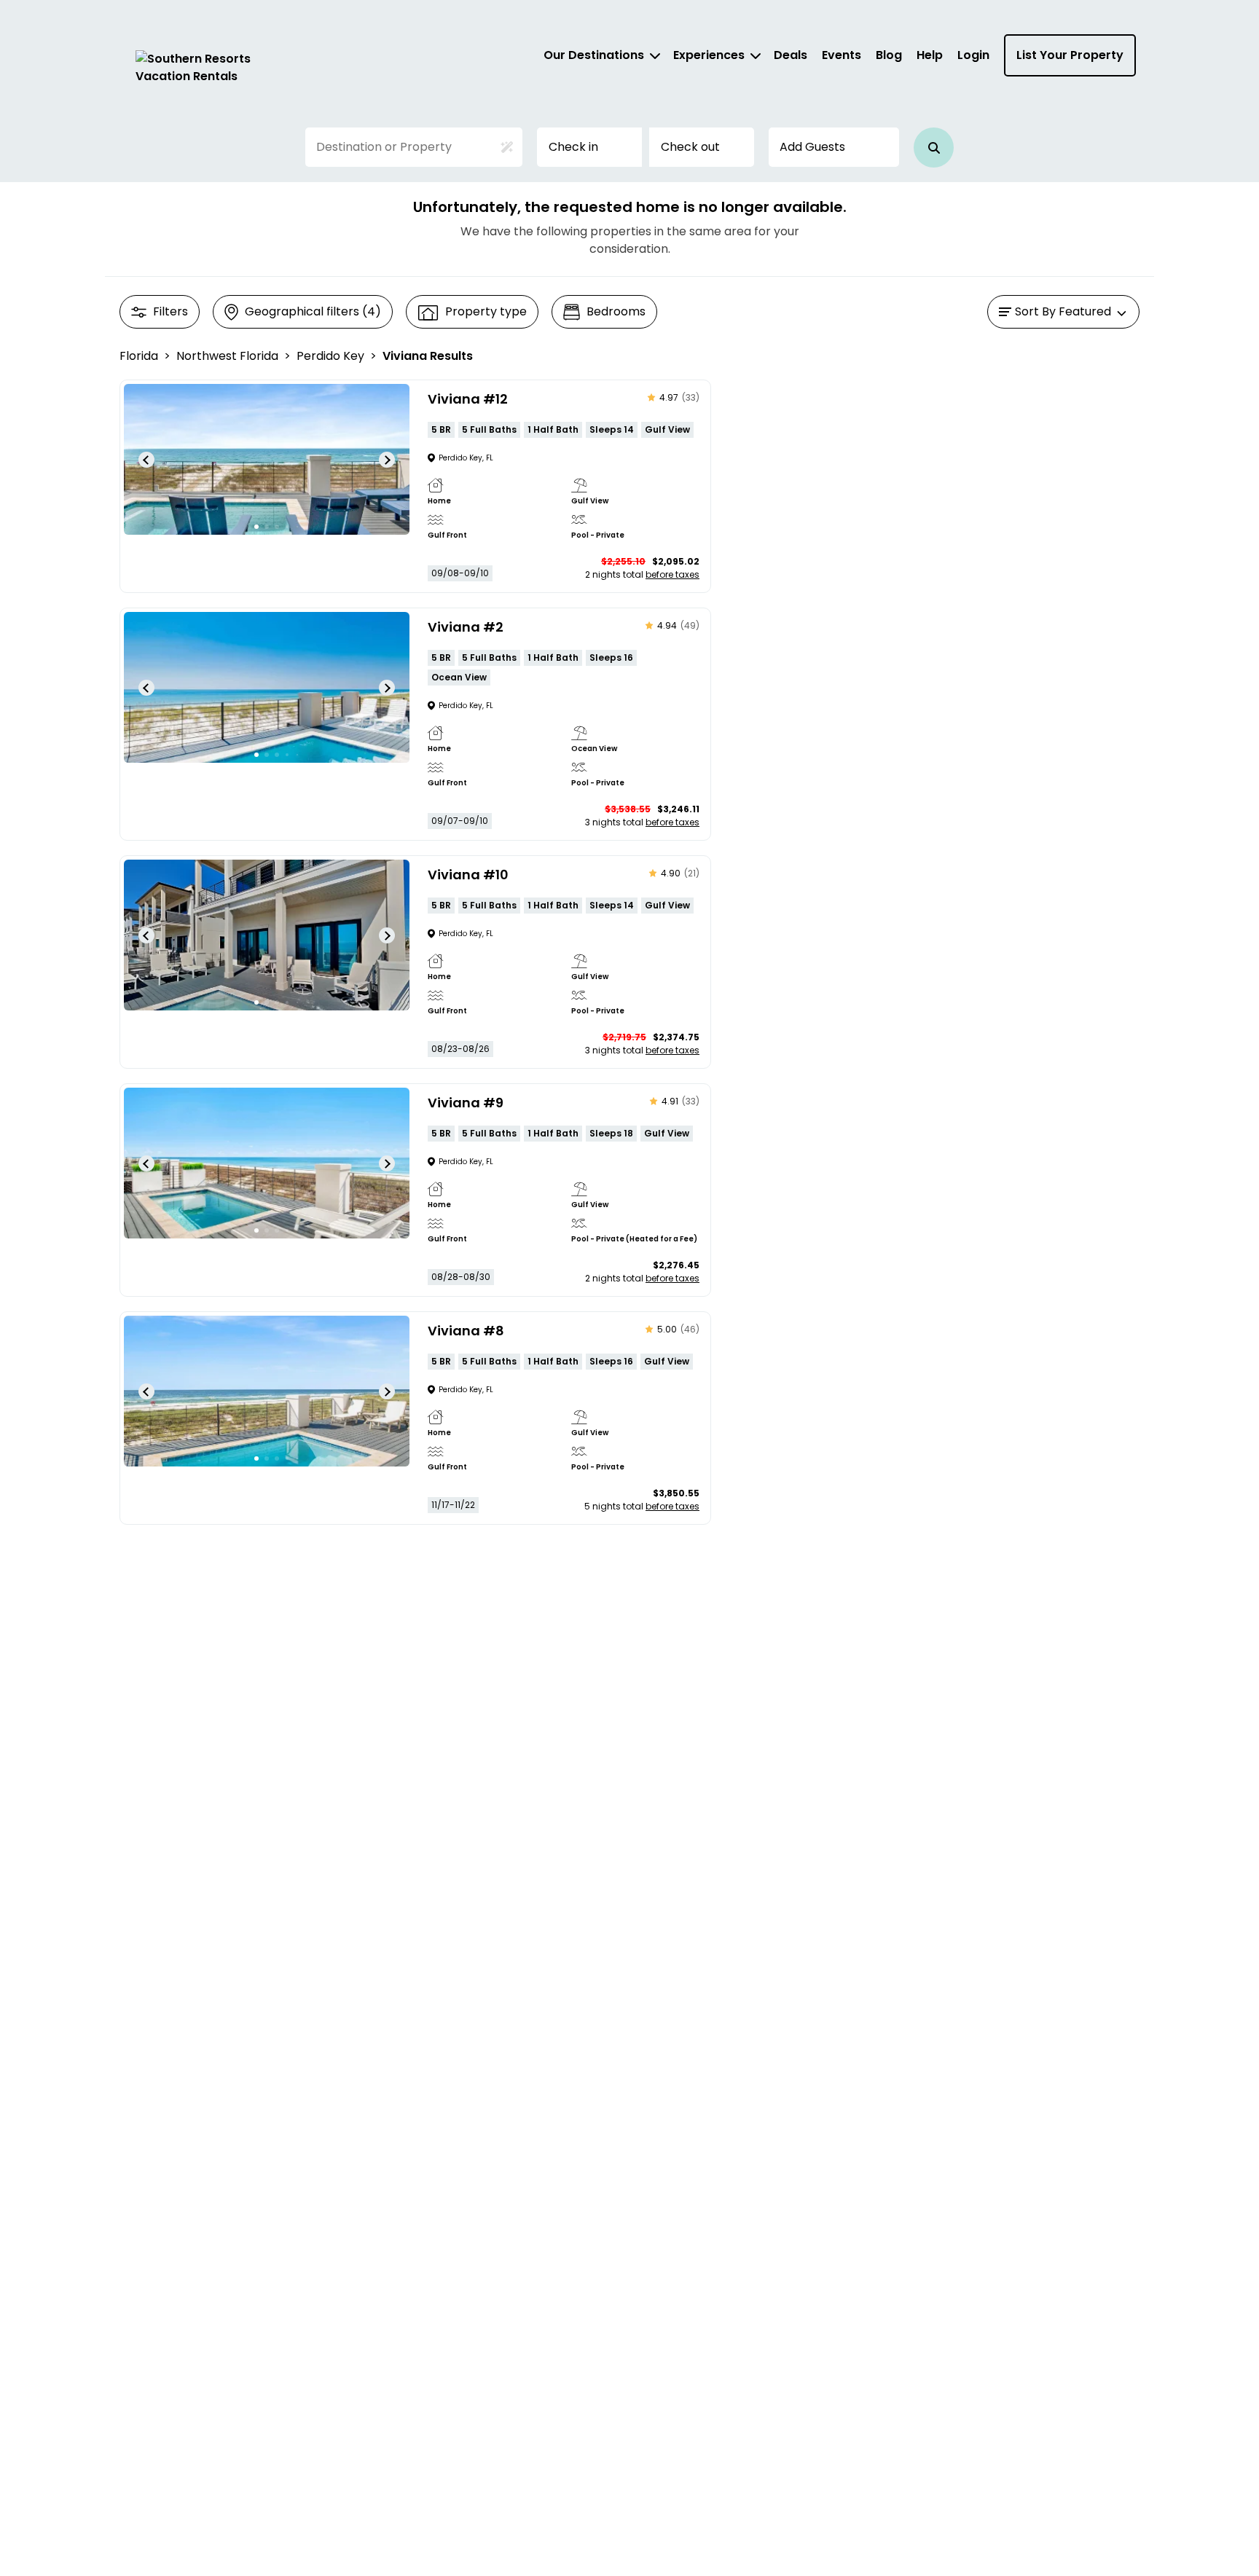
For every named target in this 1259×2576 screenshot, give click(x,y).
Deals (791, 55)
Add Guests (812, 147)
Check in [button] (573, 147)
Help (930, 55)
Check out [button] (690, 147)
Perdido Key (330, 356)
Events (842, 55)
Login (973, 55)
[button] (934, 148)
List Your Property (1070, 55)
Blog (889, 55)
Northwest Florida (227, 356)
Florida (139, 356)
